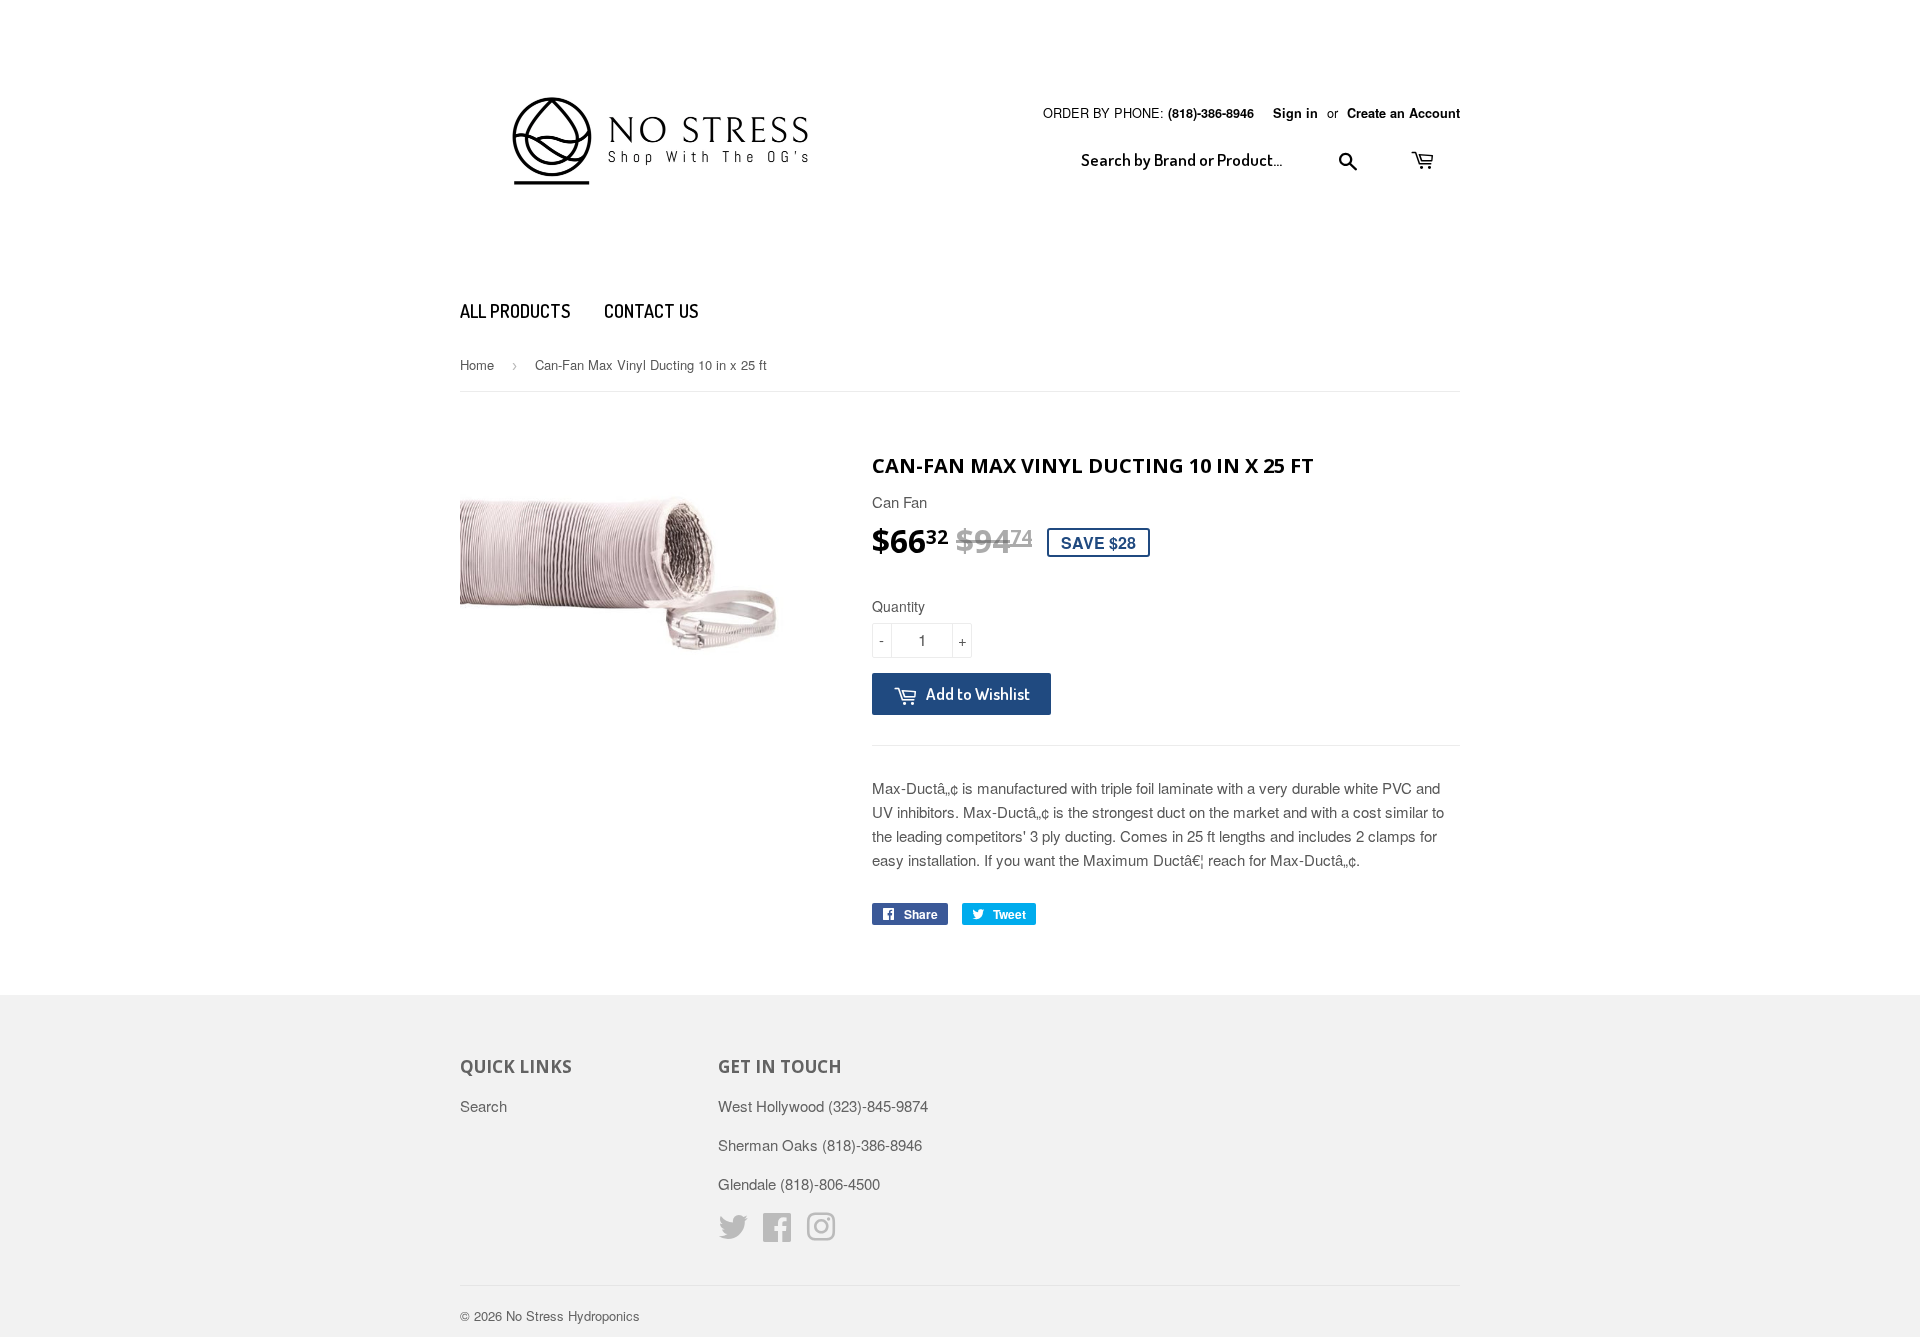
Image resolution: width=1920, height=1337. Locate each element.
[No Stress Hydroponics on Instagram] (821, 1232)
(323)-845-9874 (878, 1105)
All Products (515, 311)
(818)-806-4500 (830, 1183)
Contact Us (651, 311)
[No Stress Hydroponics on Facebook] (777, 1232)
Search (483, 1105)
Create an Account (1403, 113)
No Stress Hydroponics (573, 1315)
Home (477, 364)
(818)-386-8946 (1211, 113)
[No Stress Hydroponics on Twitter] (733, 1232)
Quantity (898, 606)
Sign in (1295, 113)
